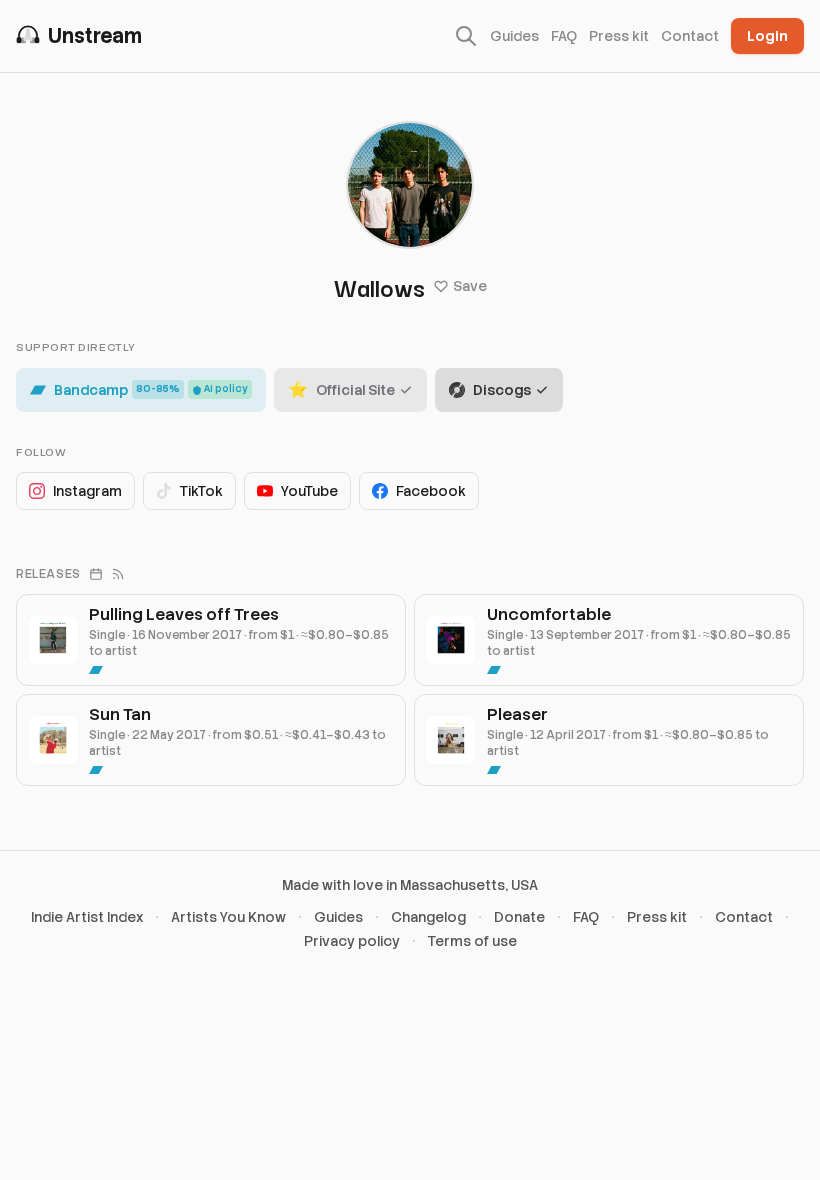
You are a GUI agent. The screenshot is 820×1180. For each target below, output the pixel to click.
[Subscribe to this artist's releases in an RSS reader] (118, 574)
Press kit (619, 36)
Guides (514, 36)
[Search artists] (466, 36)
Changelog (428, 917)
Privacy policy (352, 941)
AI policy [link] (226, 388)
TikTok (201, 491)
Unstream (95, 36)
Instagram (87, 491)
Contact (690, 36)
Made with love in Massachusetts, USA (410, 885)
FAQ (564, 36)
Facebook (431, 491)
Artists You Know (228, 917)
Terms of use (472, 941)
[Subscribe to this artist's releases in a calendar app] (96, 574)
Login (767, 36)
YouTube (309, 491)
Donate (519, 917)
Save (470, 286)
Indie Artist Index (87, 917)
